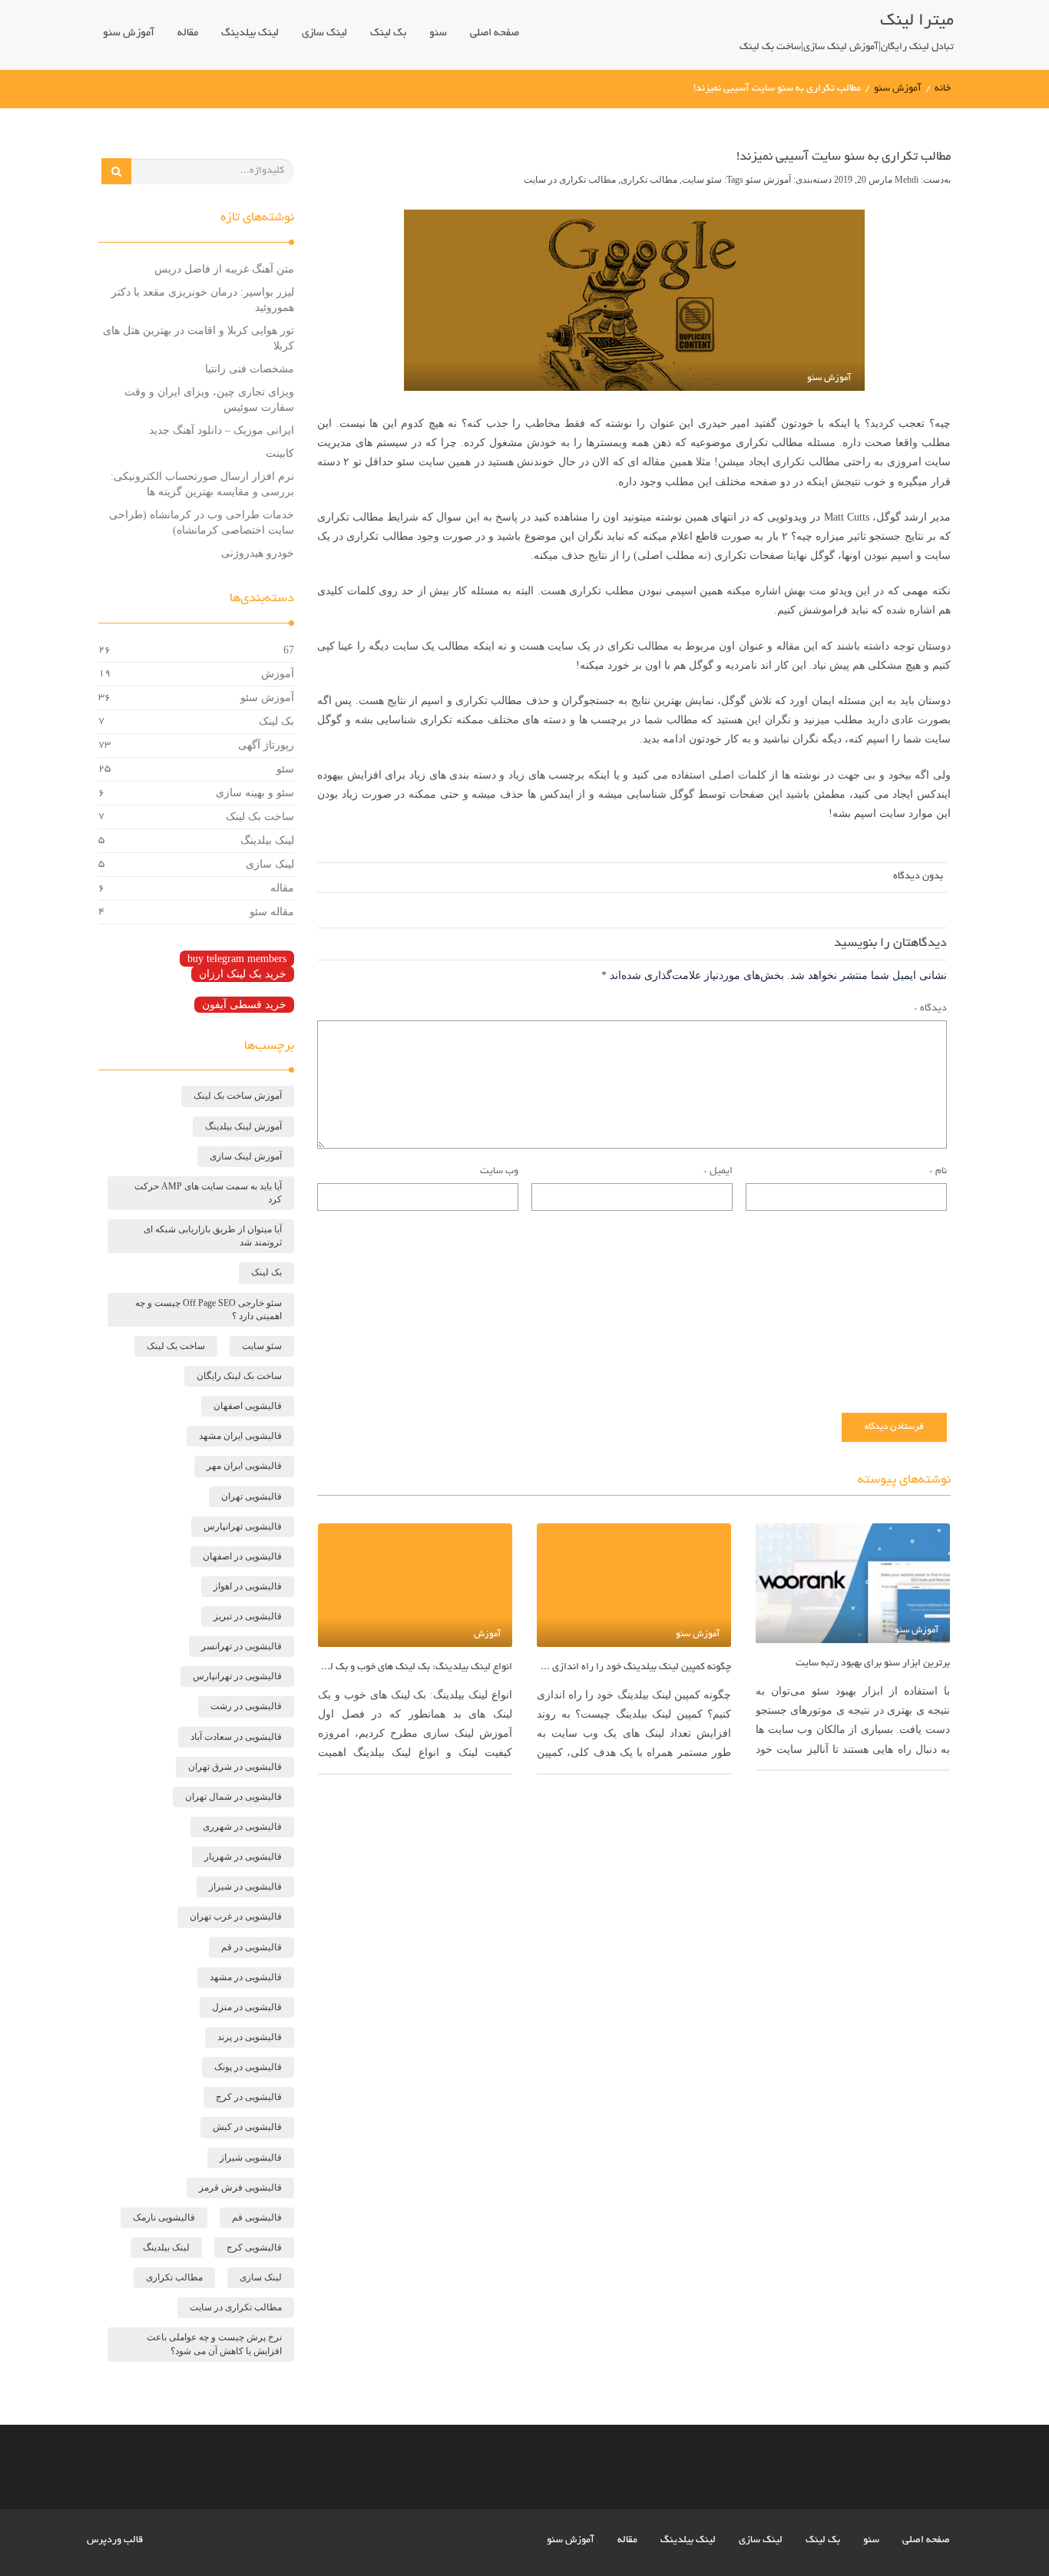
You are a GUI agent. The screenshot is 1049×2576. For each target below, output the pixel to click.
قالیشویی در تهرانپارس (237, 1676)
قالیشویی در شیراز (245, 1887)
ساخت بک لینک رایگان (239, 1376)
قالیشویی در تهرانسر (242, 1646)
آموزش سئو (129, 33)
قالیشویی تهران (251, 1496)
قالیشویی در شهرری (242, 1827)
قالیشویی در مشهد (246, 1977)
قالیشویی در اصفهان (242, 1556)
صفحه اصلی (495, 33)
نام (938, 1172)
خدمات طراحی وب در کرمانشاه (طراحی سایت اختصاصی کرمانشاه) (202, 522)
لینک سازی (324, 33)
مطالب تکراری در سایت (570, 180)
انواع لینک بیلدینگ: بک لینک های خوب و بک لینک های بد (415, 1668)
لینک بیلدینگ (250, 33)
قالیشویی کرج (254, 2247)
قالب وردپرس (115, 2541)
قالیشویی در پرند (250, 2037)
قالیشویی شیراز (251, 2158)
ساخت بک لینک (260, 817)
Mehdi (908, 180)
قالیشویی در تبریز (248, 1616)
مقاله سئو (272, 912)
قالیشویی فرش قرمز (240, 2187)
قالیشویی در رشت (246, 1706)
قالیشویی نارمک (164, 2217)
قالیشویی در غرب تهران (236, 1916)
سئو (438, 33)
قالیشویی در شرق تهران (235, 1767)
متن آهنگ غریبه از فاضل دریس (224, 269)
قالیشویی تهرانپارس (243, 1526)
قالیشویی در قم (251, 1947)
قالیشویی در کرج (249, 2097)
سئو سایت (702, 180)
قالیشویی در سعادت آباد (236, 1737)
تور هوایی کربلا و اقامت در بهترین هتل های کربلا (199, 338)
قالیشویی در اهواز (248, 1586)
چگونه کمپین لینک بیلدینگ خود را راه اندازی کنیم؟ (634, 1668)
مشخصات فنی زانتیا (250, 369)
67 (289, 650)
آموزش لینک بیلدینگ (243, 1126)
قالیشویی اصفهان (248, 1406)
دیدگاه (930, 1009)
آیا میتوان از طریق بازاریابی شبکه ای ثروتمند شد (213, 1236)
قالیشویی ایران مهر (244, 1466)
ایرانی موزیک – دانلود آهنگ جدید (222, 430)
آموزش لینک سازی (246, 1156)
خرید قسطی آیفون (244, 1005)
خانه (943, 89)
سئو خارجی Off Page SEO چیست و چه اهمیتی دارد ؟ (208, 1309)
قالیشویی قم (257, 2217)
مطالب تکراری (649, 180)
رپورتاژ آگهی (266, 745)
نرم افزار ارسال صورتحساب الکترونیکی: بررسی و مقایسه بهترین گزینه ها (202, 484)
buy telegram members (237, 959)
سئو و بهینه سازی (255, 793)
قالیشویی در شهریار (243, 1857)
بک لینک (388, 33)
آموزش (278, 674)
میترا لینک (917, 21)
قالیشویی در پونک (248, 2067)
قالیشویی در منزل (247, 2007)
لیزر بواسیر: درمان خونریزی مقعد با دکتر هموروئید (203, 300)
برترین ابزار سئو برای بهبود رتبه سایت (873, 1664)
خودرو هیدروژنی (258, 553)
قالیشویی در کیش (247, 2127)
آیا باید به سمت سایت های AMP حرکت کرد (208, 1193)
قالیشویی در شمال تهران (233, 1797)
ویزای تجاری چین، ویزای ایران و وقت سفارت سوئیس (209, 400)
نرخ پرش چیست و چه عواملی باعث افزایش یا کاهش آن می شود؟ (214, 2344)
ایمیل (718, 1172)
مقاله (188, 33)
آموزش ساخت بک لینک (238, 1096)
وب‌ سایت (499, 1172)
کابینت (280, 453)
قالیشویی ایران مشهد (240, 1436)
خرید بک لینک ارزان (243, 974)
